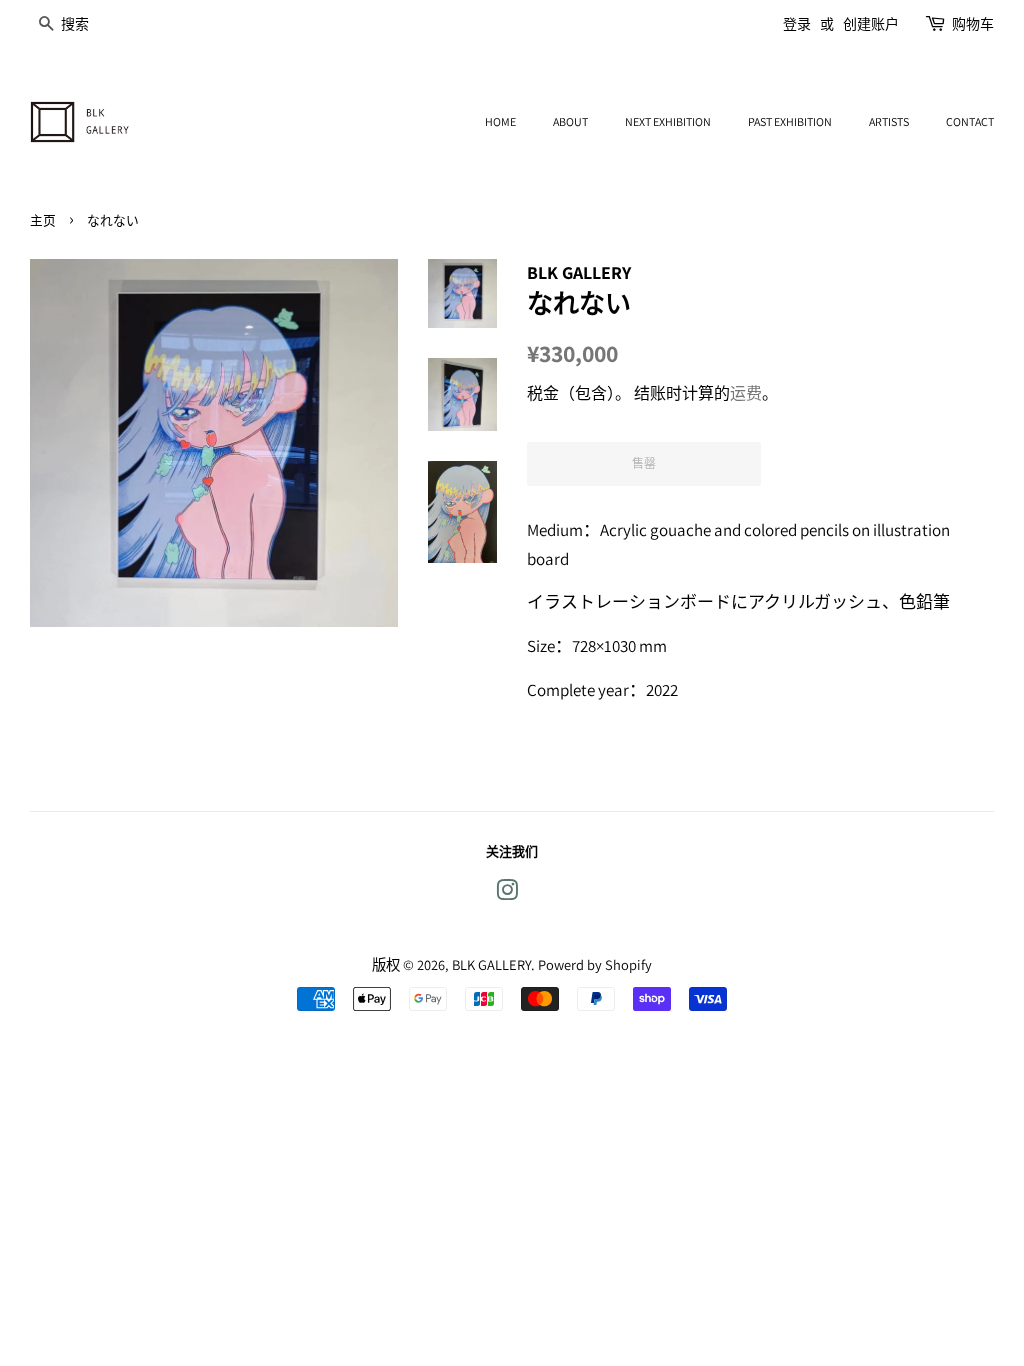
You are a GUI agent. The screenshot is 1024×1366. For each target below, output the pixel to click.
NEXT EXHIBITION (668, 121)
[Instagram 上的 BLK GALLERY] (507, 893)
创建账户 (871, 24)
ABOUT (570, 121)
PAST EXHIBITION (790, 121)
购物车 (973, 24)
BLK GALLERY (491, 964)
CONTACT (970, 121)
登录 (797, 24)
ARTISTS (889, 121)
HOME (500, 121)
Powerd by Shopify (595, 964)
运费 (746, 393)
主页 (43, 220)
